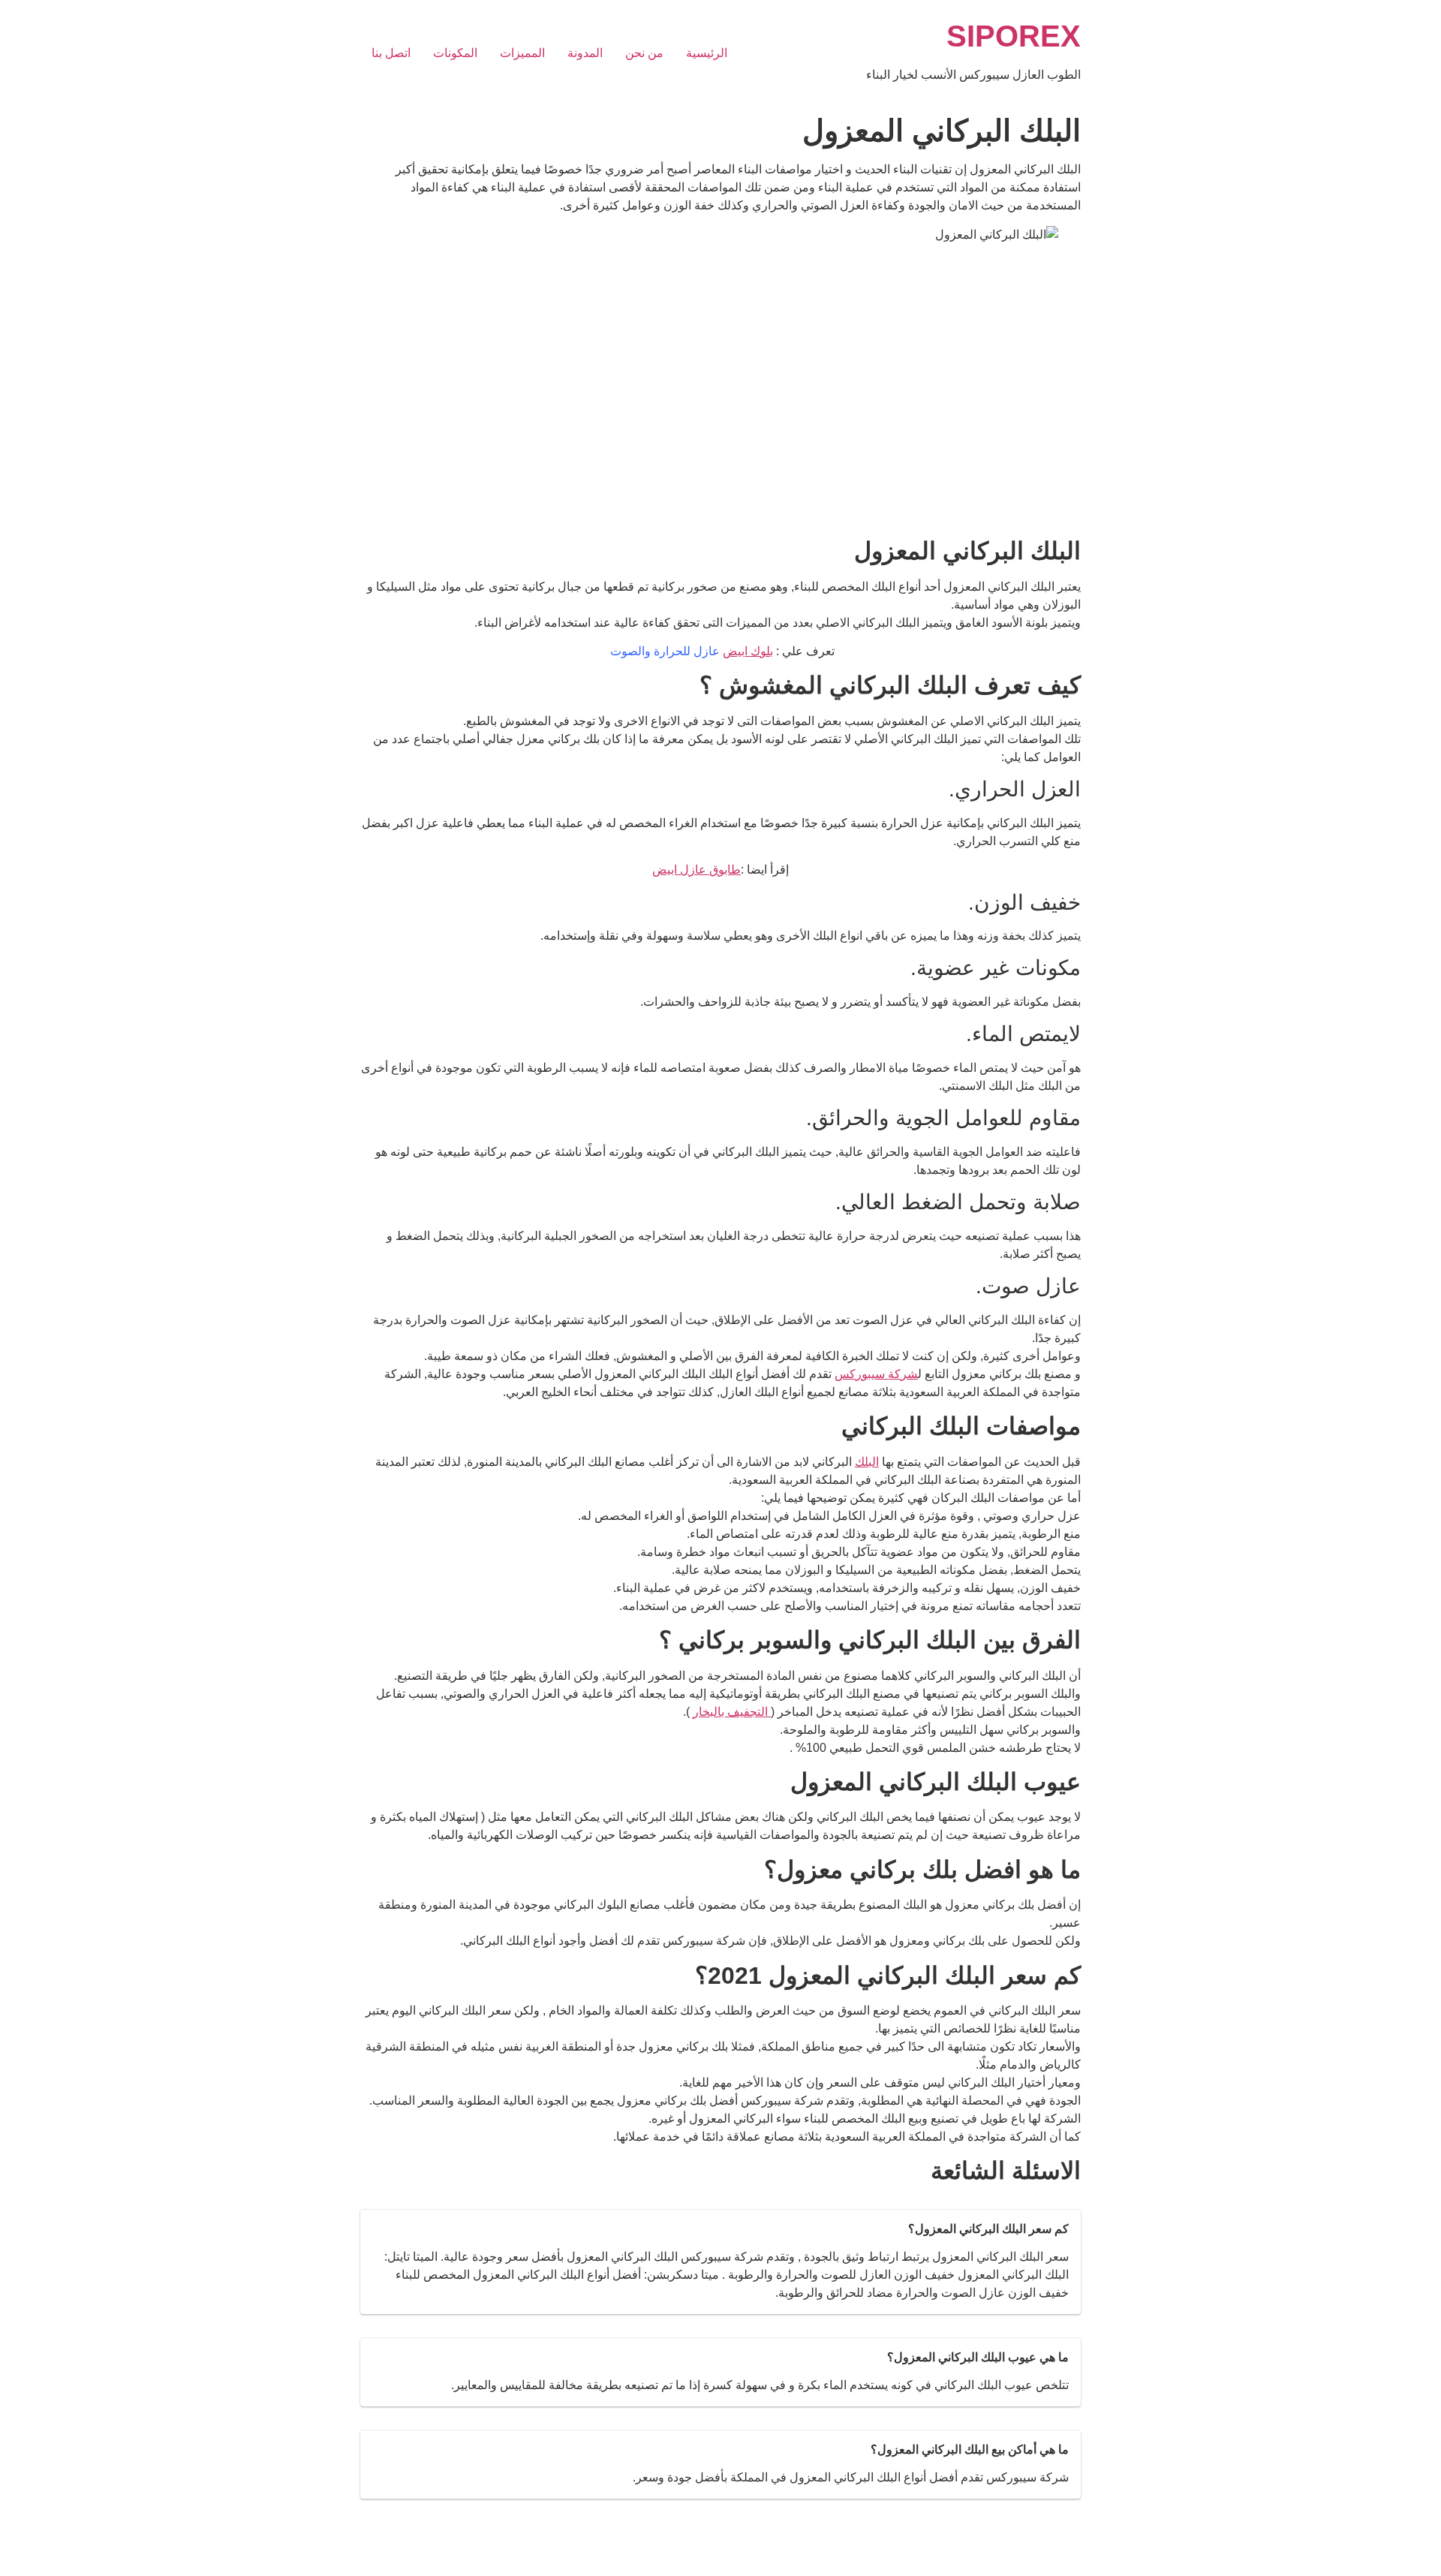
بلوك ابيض (748, 651)
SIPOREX (1014, 36)
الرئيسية (707, 53)
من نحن (644, 53)
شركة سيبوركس (876, 1374)
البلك (867, 1462)
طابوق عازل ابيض (696, 870)
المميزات (522, 53)
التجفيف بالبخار (732, 1712)
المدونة (585, 53)
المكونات (455, 53)
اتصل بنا (391, 53)
